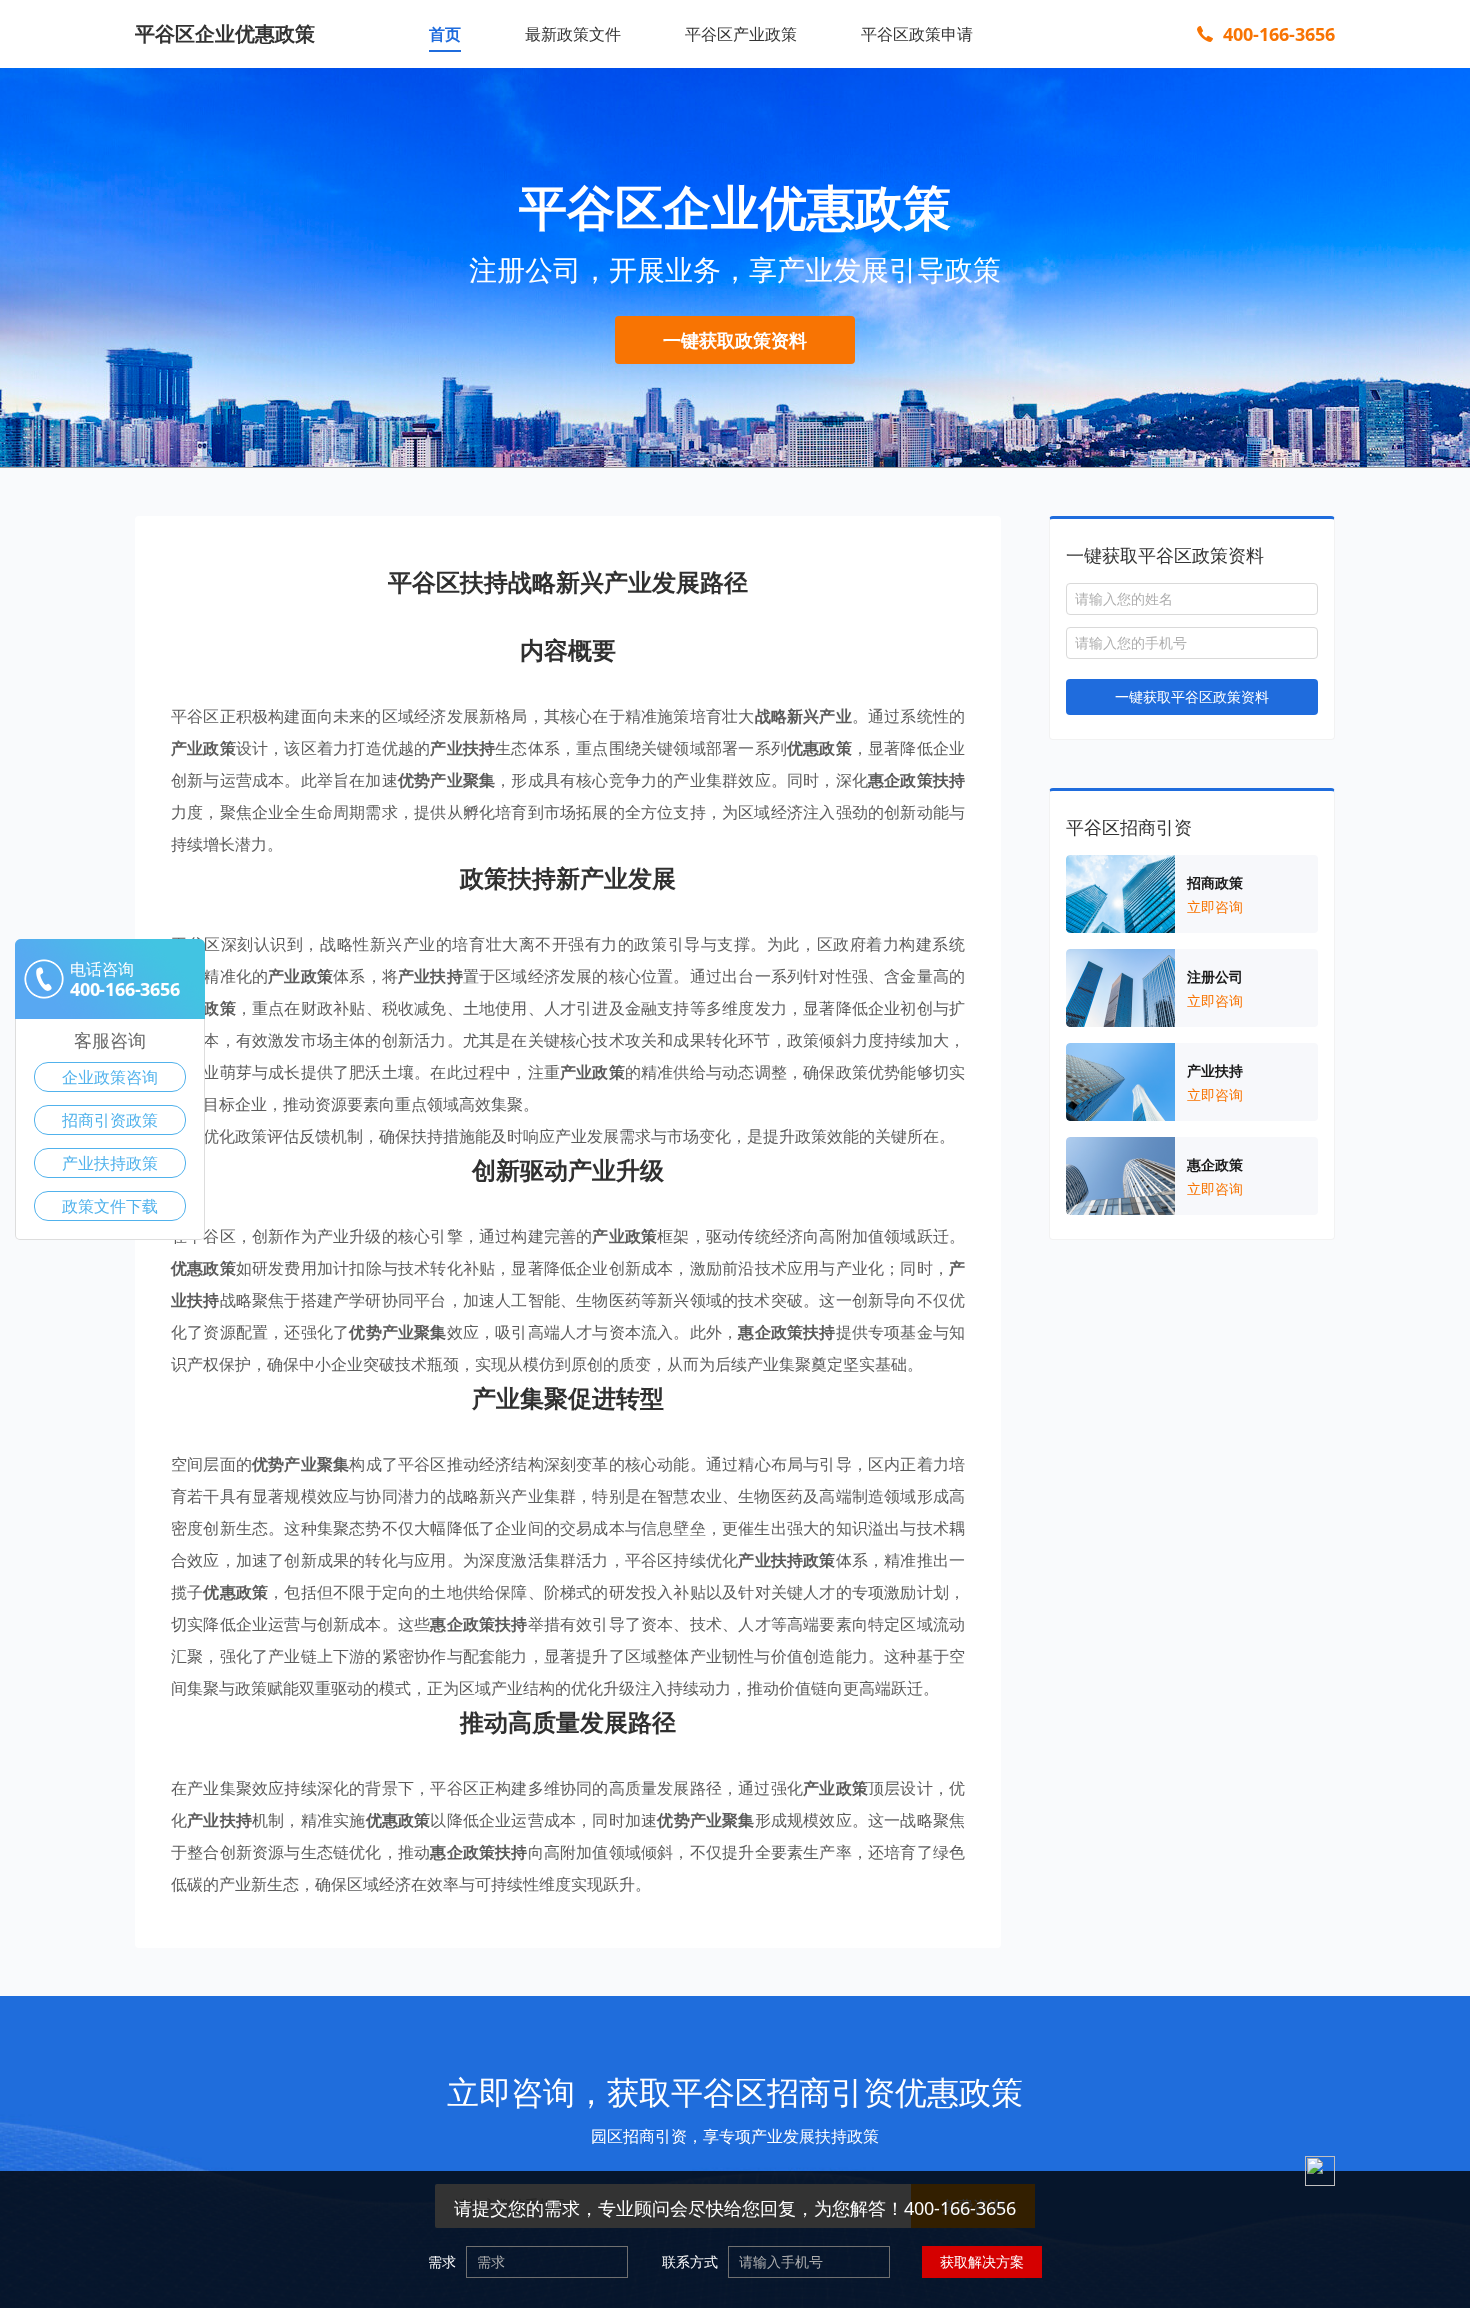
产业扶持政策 (110, 1163)
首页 (445, 34)
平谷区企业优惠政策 (225, 33)
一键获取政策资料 (735, 340)
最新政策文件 (573, 34)
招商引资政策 (110, 1120)
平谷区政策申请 (917, 34)
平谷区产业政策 (741, 34)
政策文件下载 (110, 1206)
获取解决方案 (982, 2261)
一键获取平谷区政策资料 (1192, 696)
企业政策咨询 (110, 1077)
